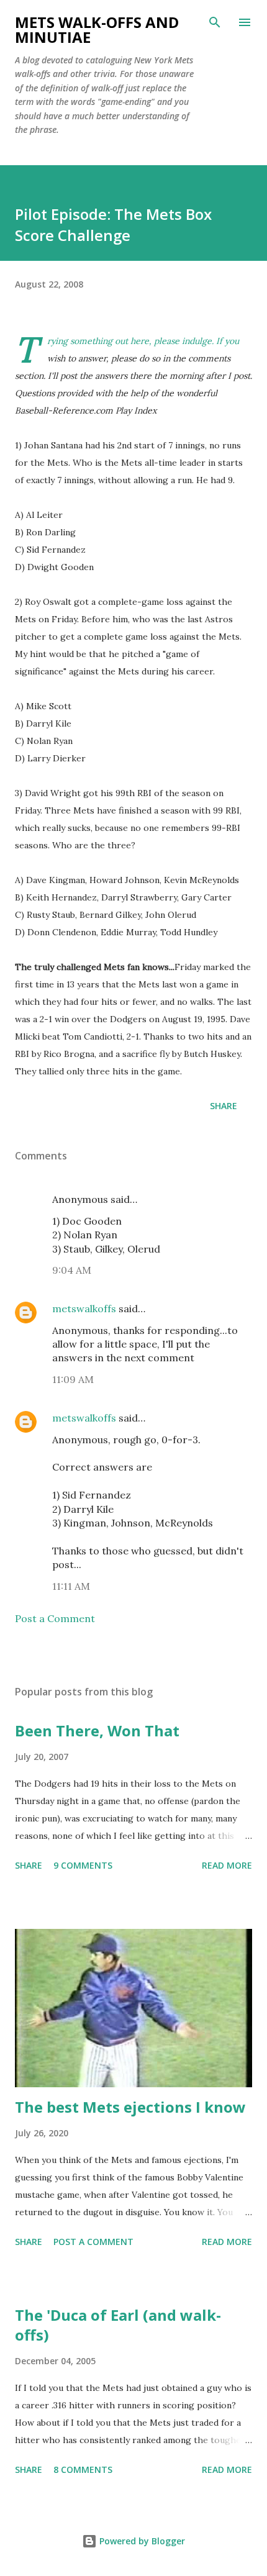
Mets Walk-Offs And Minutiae (97, 29)
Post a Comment (55, 1618)
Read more (227, 1865)
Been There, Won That (97, 1730)
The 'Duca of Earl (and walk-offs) (118, 2325)
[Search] (215, 22)
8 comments (83, 2469)
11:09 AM (73, 1379)
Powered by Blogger (141, 2541)
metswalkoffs (84, 1308)
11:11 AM (71, 1586)
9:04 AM (72, 1270)
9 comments (83, 1865)
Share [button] (224, 1106)
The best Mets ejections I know (130, 2107)
